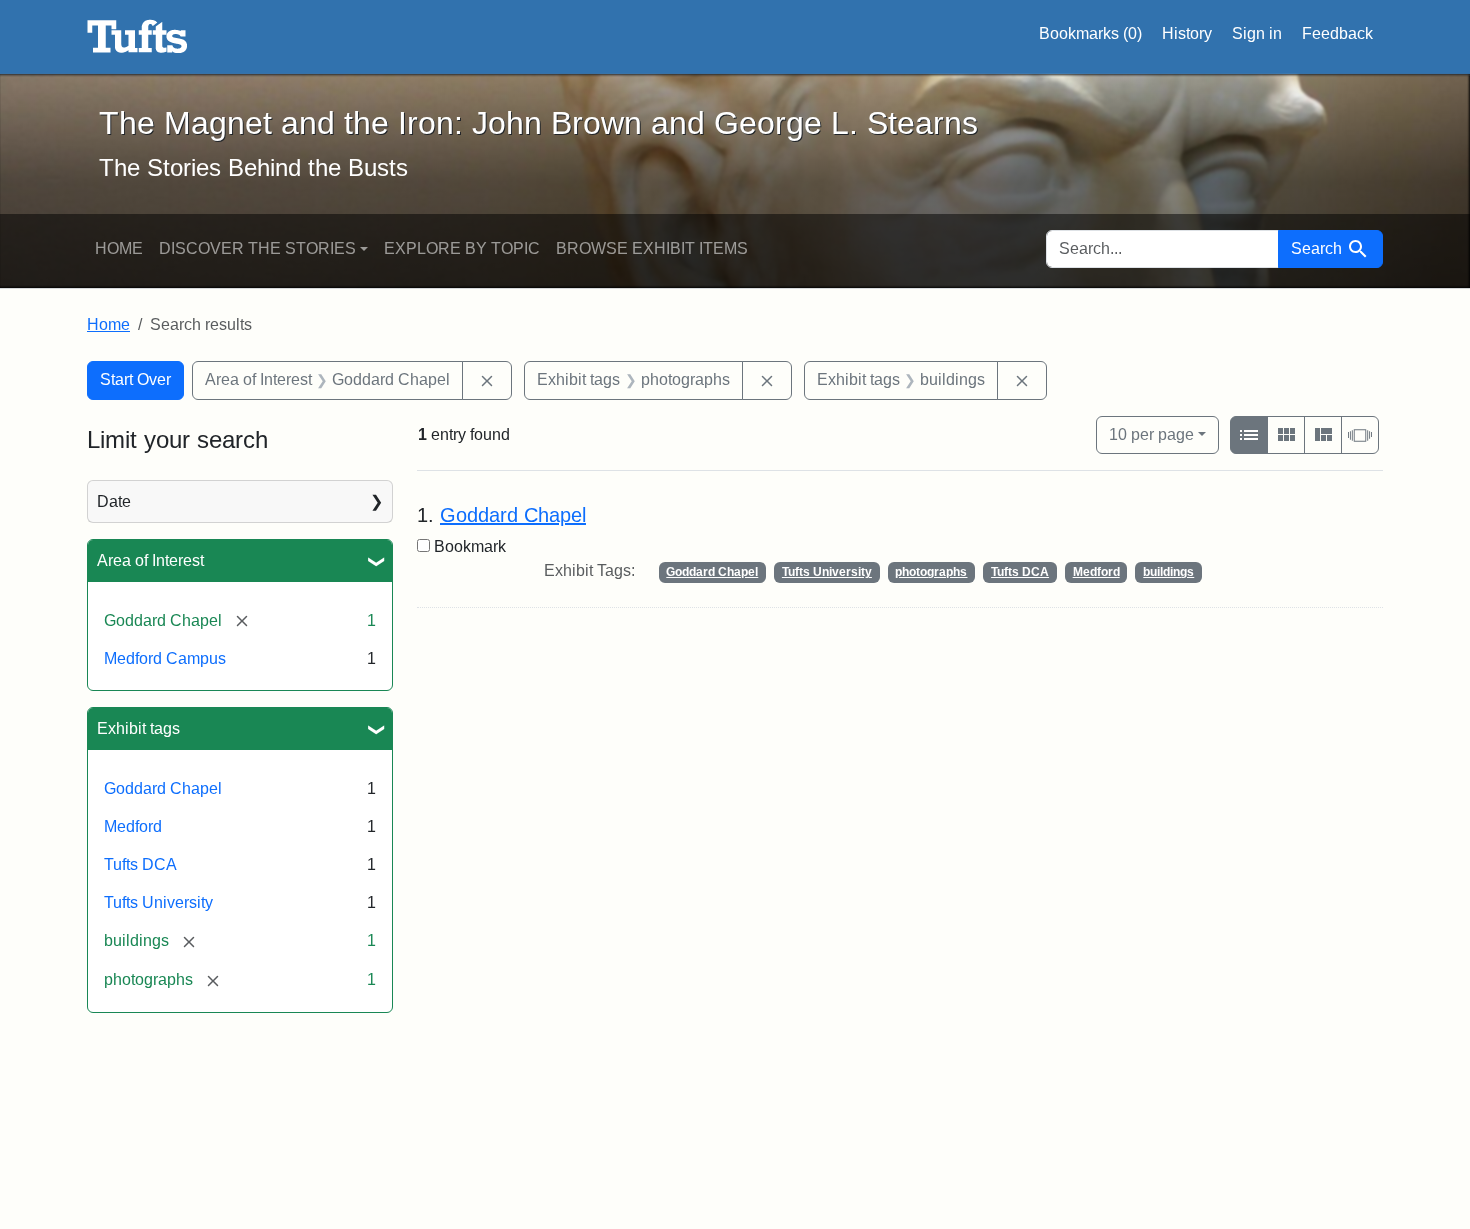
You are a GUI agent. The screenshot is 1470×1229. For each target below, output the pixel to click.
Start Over (135, 379)
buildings (1168, 572)
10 (1151, 434)
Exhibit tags (138, 728)
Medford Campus (165, 658)
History (1187, 33)
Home (119, 248)
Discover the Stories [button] (257, 248)
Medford (133, 826)
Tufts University (158, 902)
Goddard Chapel (163, 788)
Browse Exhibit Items (652, 248)
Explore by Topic (462, 248)
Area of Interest (150, 560)
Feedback (1337, 33)
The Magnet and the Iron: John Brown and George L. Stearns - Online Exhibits (137, 37)
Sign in (1257, 33)
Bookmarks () (1090, 33)
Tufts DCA (140, 864)
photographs (931, 572)
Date (114, 501)
